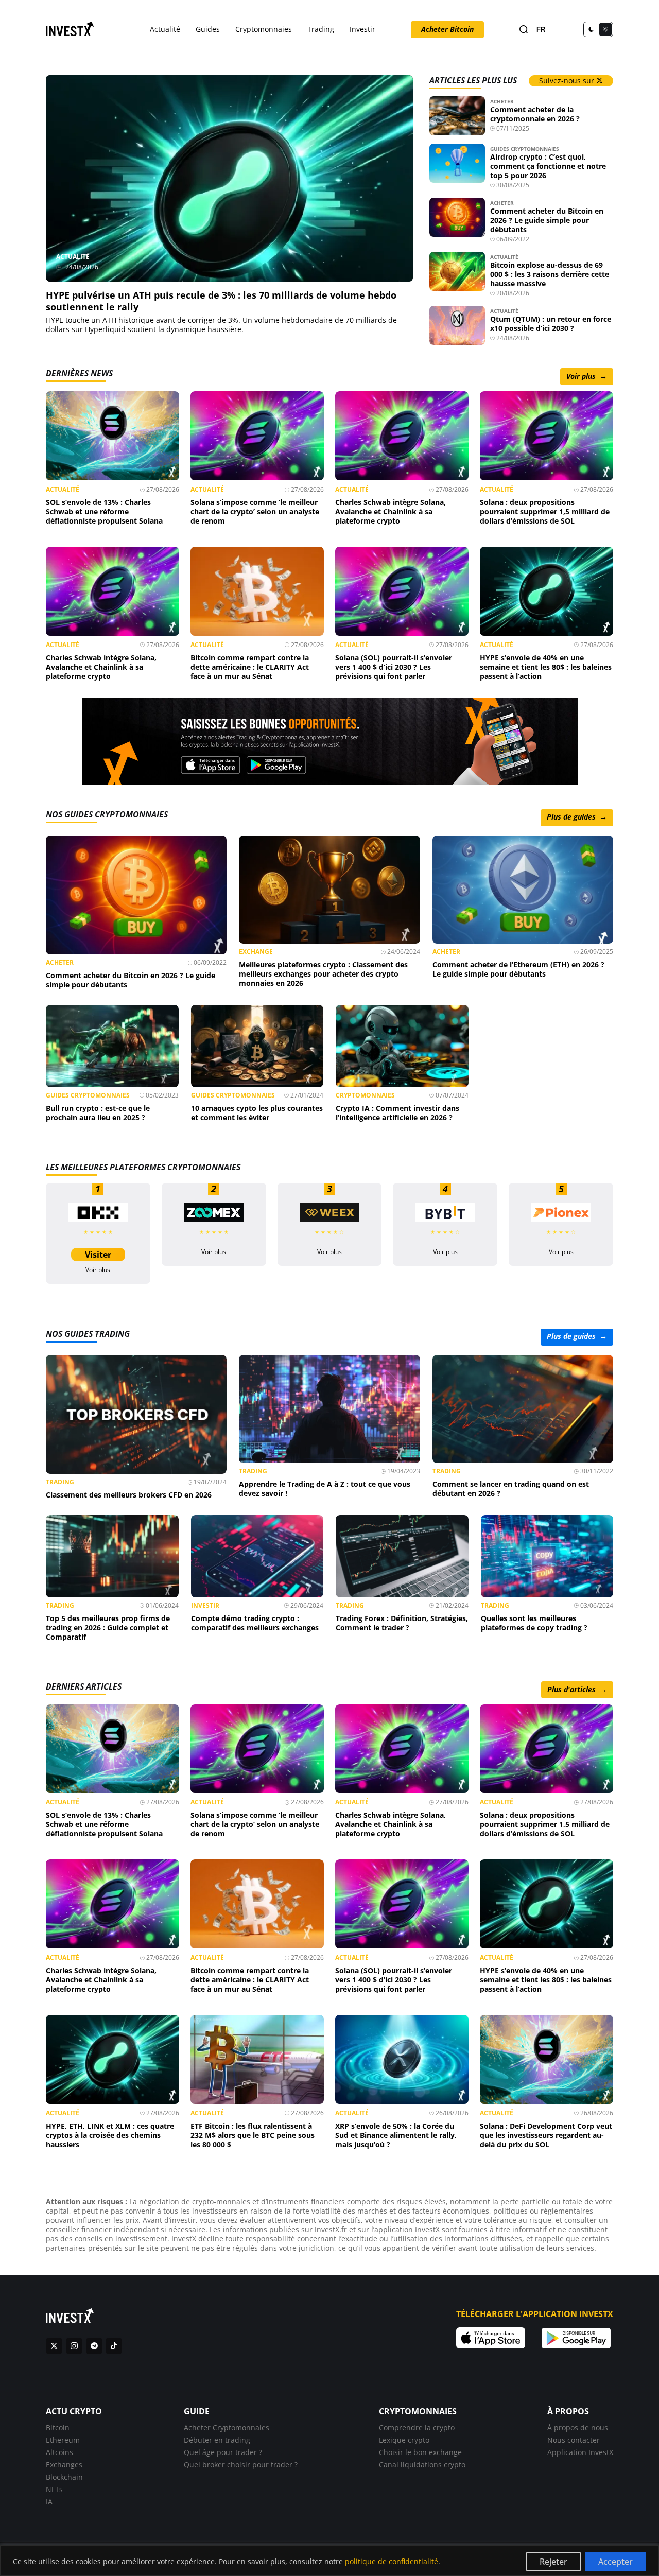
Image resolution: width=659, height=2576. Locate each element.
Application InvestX (580, 2452)
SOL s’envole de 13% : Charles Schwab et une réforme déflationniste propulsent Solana (104, 511)
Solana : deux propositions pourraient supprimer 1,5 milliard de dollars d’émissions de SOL (545, 511)
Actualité (165, 29)
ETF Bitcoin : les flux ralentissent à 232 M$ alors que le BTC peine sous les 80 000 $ (253, 2135)
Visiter (98, 1255)
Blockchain (64, 2476)
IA (49, 2501)
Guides (208, 29)
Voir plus (587, 376)
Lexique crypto (404, 2439)
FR (541, 30)
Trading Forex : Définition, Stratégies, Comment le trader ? (402, 1623)
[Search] (524, 30)
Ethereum (63, 2439)
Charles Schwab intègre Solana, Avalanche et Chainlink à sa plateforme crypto (391, 511)
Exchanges (64, 2464)
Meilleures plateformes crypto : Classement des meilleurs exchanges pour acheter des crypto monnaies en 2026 (323, 974)
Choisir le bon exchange (420, 2452)
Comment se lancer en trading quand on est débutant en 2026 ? (511, 1489)
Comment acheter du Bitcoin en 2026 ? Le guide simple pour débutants (547, 220)
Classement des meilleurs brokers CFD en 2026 (129, 1495)
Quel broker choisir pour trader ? (241, 2464)
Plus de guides (577, 817)
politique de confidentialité (392, 2561)
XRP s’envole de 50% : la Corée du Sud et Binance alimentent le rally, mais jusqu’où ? (396, 2135)
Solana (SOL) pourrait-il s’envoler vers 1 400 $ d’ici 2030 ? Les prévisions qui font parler (394, 667)
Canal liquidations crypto (422, 2464)
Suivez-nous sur (568, 81)
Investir (362, 29)
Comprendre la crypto (417, 2427)
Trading (321, 29)
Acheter (502, 101)
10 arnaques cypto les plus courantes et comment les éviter (257, 1113)
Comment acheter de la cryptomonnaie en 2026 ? (535, 114)
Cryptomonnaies (264, 29)
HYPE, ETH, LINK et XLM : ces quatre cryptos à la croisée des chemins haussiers (110, 2135)
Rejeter (553, 2562)
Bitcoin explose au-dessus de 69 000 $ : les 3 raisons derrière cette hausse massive (550, 274)
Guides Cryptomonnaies (525, 149)
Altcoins (59, 2452)
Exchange (256, 952)
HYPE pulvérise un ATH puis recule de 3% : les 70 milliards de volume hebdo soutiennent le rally (221, 301)
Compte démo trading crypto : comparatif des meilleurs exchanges (255, 1623)
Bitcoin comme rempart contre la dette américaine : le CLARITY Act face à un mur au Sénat (250, 667)
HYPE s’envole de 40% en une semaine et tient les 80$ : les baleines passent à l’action (546, 667)
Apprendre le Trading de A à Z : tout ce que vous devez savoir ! (325, 1489)
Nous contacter (574, 2439)
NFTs (54, 2489)
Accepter (615, 2562)
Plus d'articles (577, 1689)
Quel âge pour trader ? (223, 2452)
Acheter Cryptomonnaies (227, 2427)
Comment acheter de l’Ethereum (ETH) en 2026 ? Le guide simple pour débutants (518, 969)
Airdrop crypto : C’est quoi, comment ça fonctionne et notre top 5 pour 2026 (548, 166)
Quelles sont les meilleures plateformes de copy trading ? (534, 1623)
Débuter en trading (217, 2439)
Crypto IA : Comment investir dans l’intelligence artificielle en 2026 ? (397, 1113)
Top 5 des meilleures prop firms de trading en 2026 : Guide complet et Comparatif (108, 1628)
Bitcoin (58, 2427)
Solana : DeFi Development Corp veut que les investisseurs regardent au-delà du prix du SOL (546, 2135)
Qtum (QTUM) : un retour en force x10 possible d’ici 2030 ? (551, 324)
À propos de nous (578, 2427)
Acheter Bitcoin (447, 29)
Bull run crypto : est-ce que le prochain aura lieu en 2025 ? (98, 1113)
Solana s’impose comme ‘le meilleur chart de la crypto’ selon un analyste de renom (255, 511)
